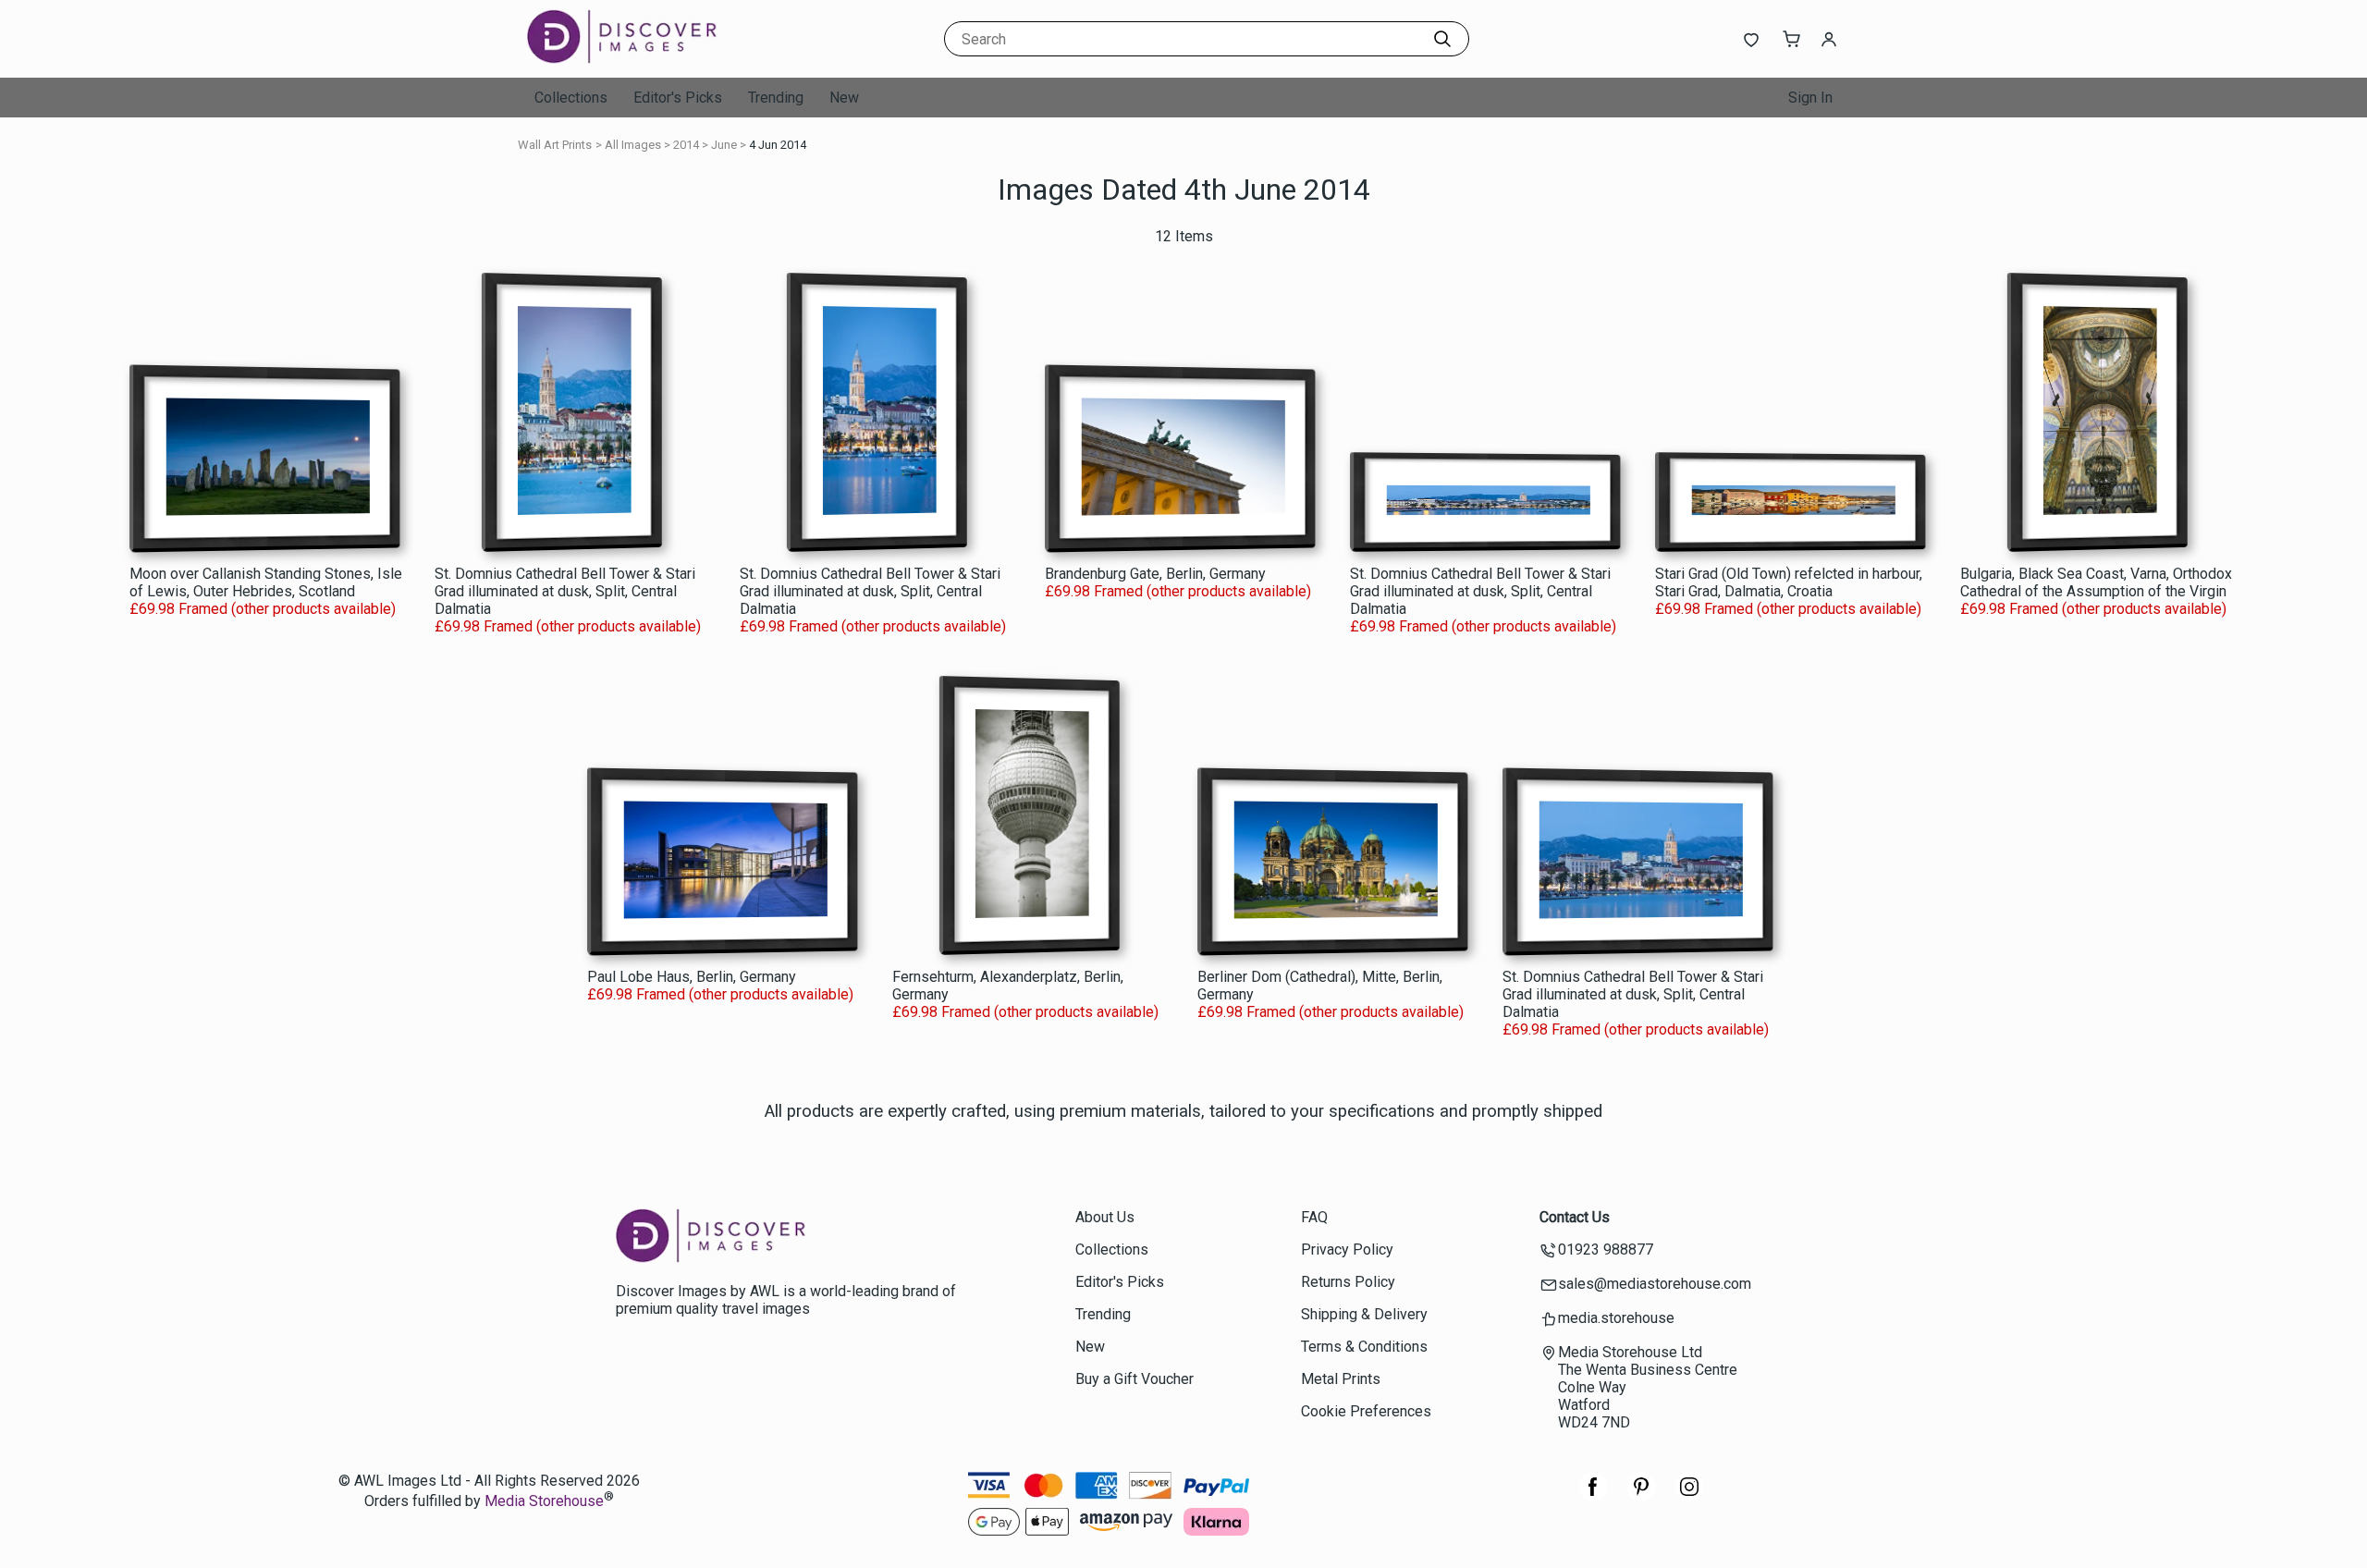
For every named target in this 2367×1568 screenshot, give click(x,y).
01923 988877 (1606, 1249)
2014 (686, 145)
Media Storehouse (544, 1502)
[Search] (1442, 39)
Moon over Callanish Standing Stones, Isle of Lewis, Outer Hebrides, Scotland (266, 582)
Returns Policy (1348, 1282)
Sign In (1810, 98)
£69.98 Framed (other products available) (263, 609)
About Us (1105, 1217)
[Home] (643, 60)
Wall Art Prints (555, 145)
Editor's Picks (678, 98)
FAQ (1314, 1217)
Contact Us (1575, 1217)
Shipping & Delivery (1364, 1314)
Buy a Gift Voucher (1134, 1379)
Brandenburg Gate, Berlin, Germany (1155, 574)
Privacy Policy (1347, 1249)
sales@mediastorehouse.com (1655, 1284)
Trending (776, 98)
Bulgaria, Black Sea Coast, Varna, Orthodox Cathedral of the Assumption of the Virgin (2096, 582)
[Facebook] (1593, 1496)
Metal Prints (1341, 1379)
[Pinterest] (1641, 1496)
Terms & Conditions (1364, 1347)
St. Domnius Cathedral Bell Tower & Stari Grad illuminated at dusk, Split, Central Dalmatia (565, 591)
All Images (633, 145)
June (724, 145)
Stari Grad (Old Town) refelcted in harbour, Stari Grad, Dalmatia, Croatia (1789, 582)
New (844, 98)
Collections (571, 98)
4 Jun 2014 (778, 145)
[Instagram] (1689, 1496)
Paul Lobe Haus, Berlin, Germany (692, 977)
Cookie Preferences (1366, 1411)
